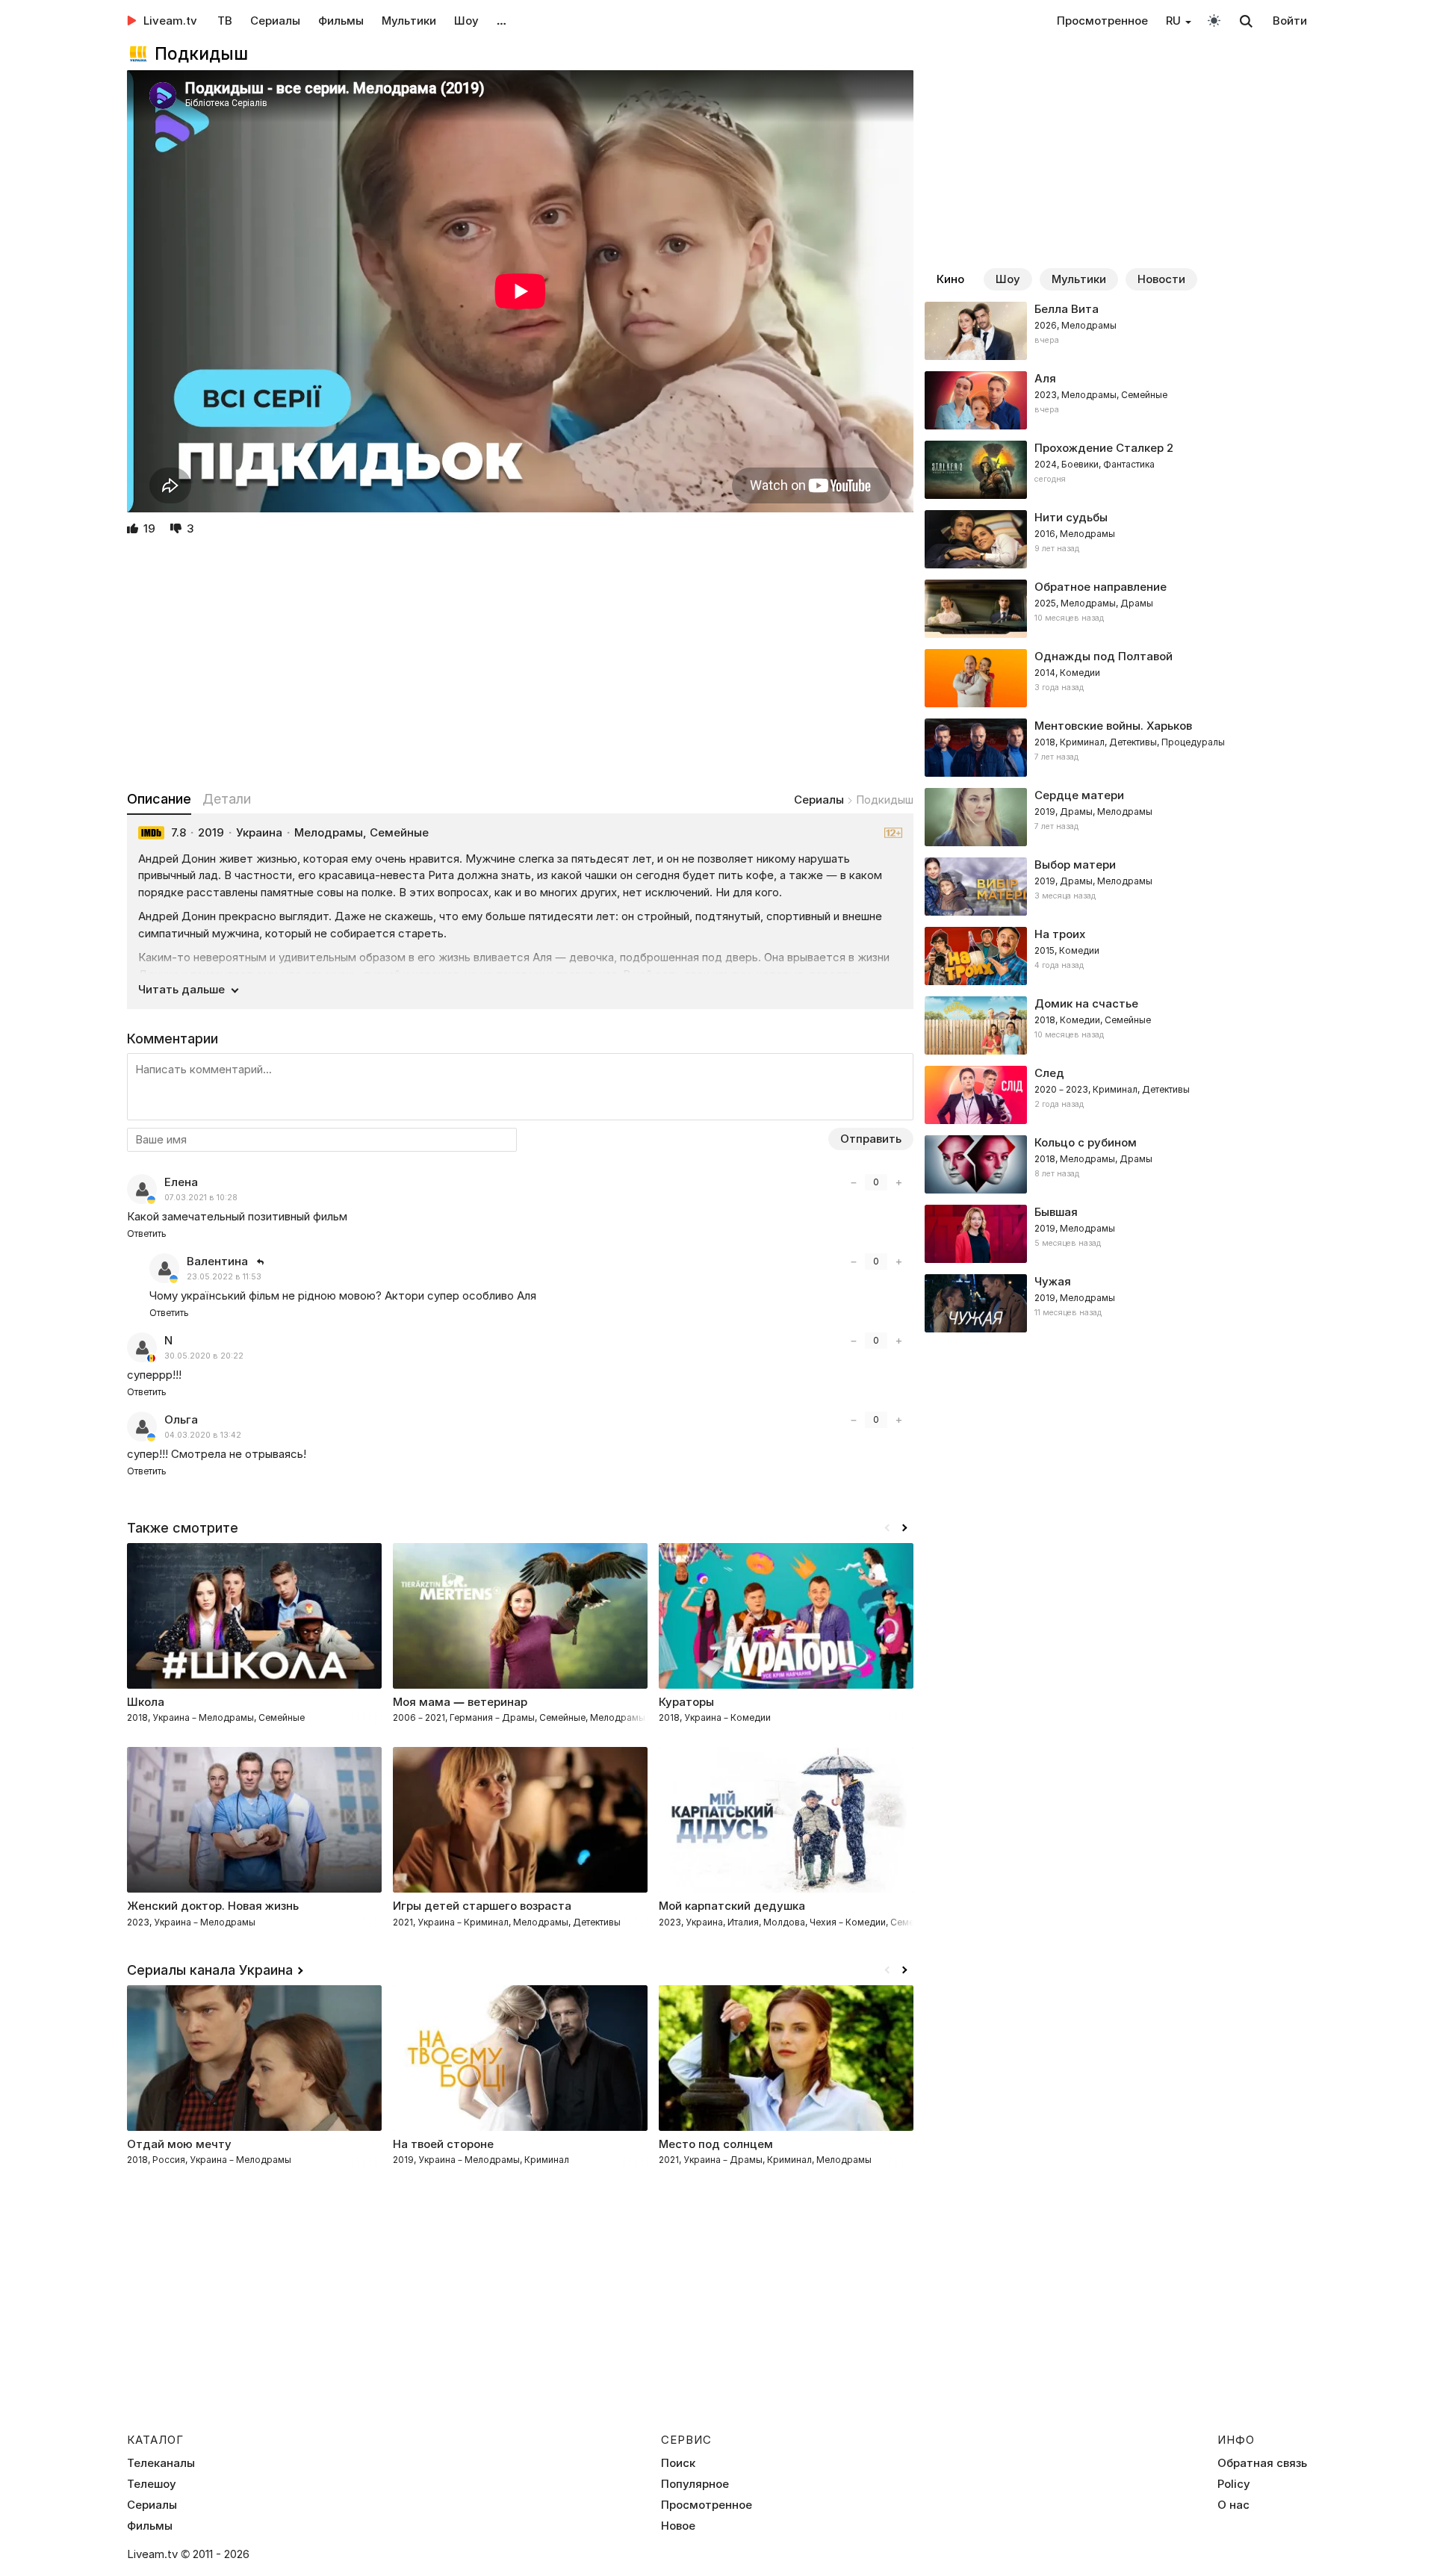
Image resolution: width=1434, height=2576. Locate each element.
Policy (1234, 2484)
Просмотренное (1102, 21)
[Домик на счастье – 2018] (1116, 1025)
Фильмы (341, 21)
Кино (950, 279)
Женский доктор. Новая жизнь (213, 1906)
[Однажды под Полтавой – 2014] (1116, 678)
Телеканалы (161, 2463)
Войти (1290, 21)
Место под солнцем (716, 2144)
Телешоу (152, 2484)
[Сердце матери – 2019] (1116, 817)
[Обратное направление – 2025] (1116, 609)
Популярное (695, 2484)
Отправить (871, 1139)
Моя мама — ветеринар (460, 1702)
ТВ (225, 21)
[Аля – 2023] (1116, 400)
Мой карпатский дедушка (732, 1906)
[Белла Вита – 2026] (1116, 331)
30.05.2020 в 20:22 (204, 1356)
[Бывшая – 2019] (1116, 1234)
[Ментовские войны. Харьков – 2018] (1116, 748)
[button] (904, 1528)
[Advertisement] (520, 665)
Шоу (466, 21)
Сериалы (275, 21)
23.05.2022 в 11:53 (224, 1277)
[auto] (1214, 20)
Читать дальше (181, 989)
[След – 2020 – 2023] (1116, 1095)
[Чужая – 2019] (1116, 1303)
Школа (146, 1702)
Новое (678, 2526)
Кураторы (686, 1702)
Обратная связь (1262, 2463)
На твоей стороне (443, 2144)
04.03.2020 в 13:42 (203, 1435)
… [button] (502, 21)
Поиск (678, 2463)
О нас (1233, 2505)
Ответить (147, 1233)
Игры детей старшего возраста (482, 1906)
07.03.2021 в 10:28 (201, 1198)
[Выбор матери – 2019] (1116, 887)
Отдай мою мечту (179, 2144)
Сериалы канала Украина (210, 1970)
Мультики (409, 21)
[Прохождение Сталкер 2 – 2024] (1116, 470)
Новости (1161, 279)
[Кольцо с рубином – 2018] (1116, 1164)
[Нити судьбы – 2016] (1116, 539)
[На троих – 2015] (1116, 956)
